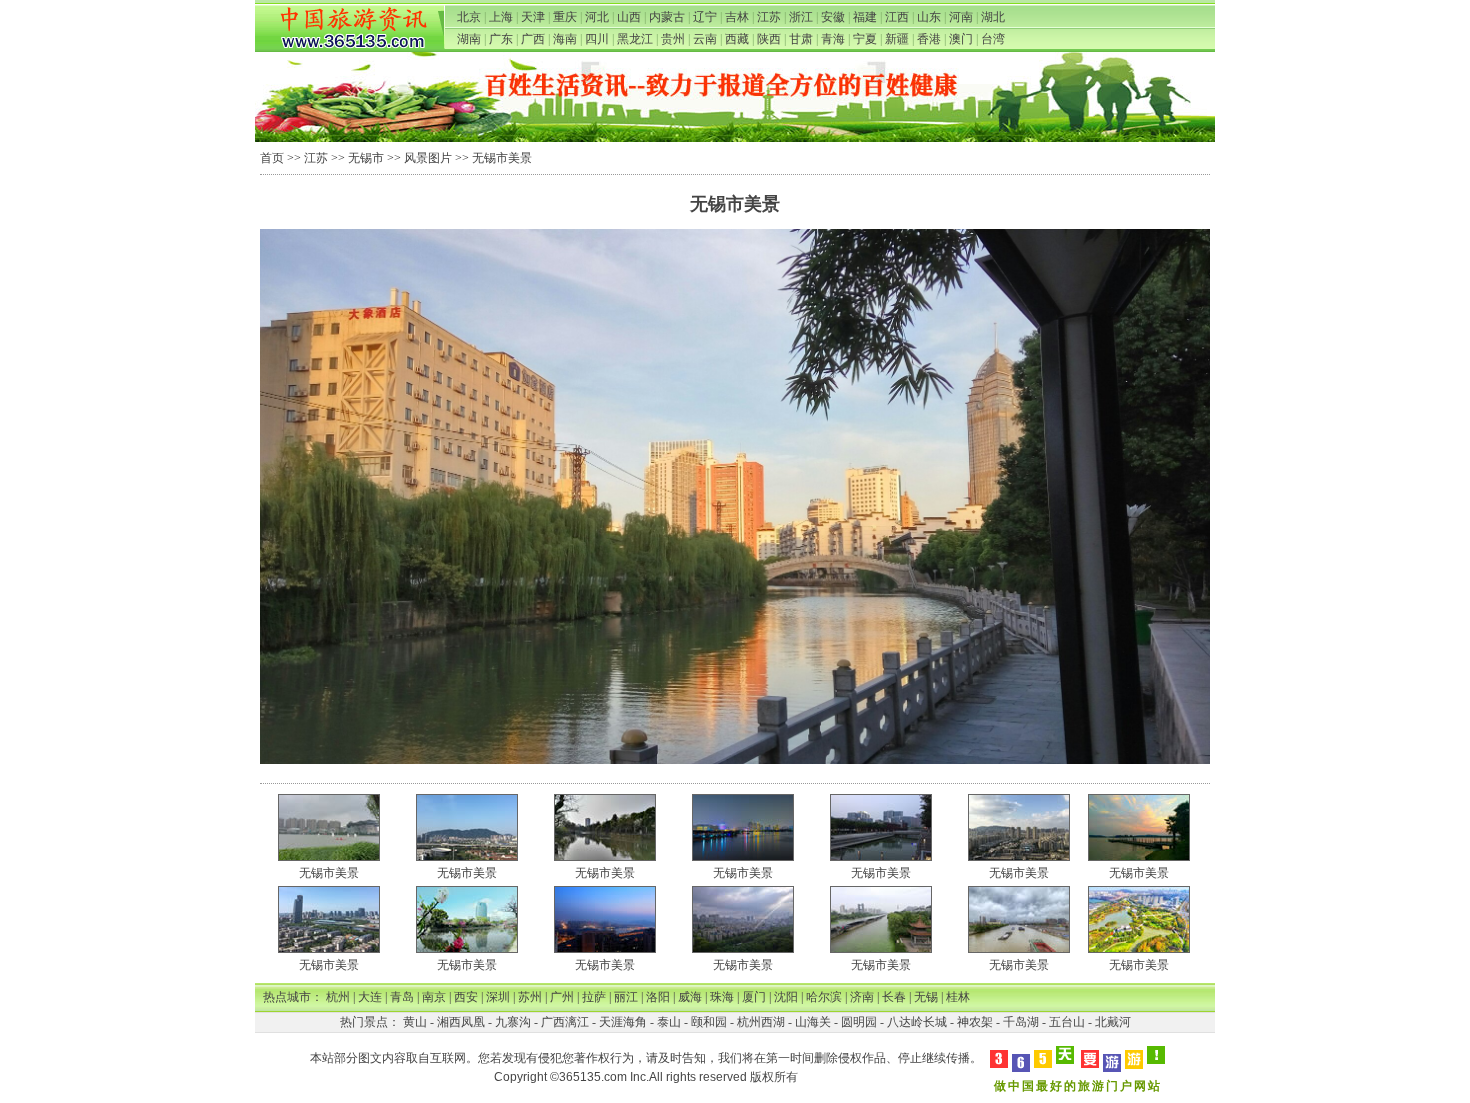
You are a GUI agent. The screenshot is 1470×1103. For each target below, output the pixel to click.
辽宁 (705, 17)
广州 (562, 997)
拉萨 (594, 997)
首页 (272, 158)
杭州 (338, 997)
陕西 (769, 39)
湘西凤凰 (461, 1022)
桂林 (958, 997)
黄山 (415, 1022)
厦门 (754, 997)
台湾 (993, 39)
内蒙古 (667, 17)
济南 (862, 997)
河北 (597, 17)
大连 (370, 997)
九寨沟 (513, 1022)
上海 (501, 17)
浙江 (801, 17)
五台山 (1067, 1022)
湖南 (469, 39)
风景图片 (428, 158)
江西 (897, 17)
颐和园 (709, 1022)
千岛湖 (1021, 1022)
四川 (597, 39)
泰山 (669, 1022)
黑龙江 (635, 39)
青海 (833, 39)
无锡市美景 (329, 873)
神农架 (975, 1022)
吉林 (737, 17)
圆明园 (859, 1022)
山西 (629, 17)
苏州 (530, 997)
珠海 (722, 997)
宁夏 (865, 39)
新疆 (897, 39)
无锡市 (366, 158)
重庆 (565, 17)
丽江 (626, 997)
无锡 (926, 997)
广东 (501, 39)
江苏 (769, 17)
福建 (865, 17)
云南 (705, 39)
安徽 (833, 17)
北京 (469, 17)
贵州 (673, 39)
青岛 (402, 997)
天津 (533, 17)
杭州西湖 (761, 1022)
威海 (690, 997)
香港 (929, 39)
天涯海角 (623, 1022)
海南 (565, 39)
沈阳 (786, 997)
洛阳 (658, 997)
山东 (929, 17)
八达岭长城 (917, 1022)
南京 (434, 997)
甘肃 (801, 39)
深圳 (498, 997)
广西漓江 (565, 1022)
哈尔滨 (824, 997)
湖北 (993, 17)
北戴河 (1113, 1022)
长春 (894, 997)
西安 (466, 997)
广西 (533, 39)
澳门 (961, 39)
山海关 (813, 1022)
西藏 (737, 39)
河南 (961, 17)
